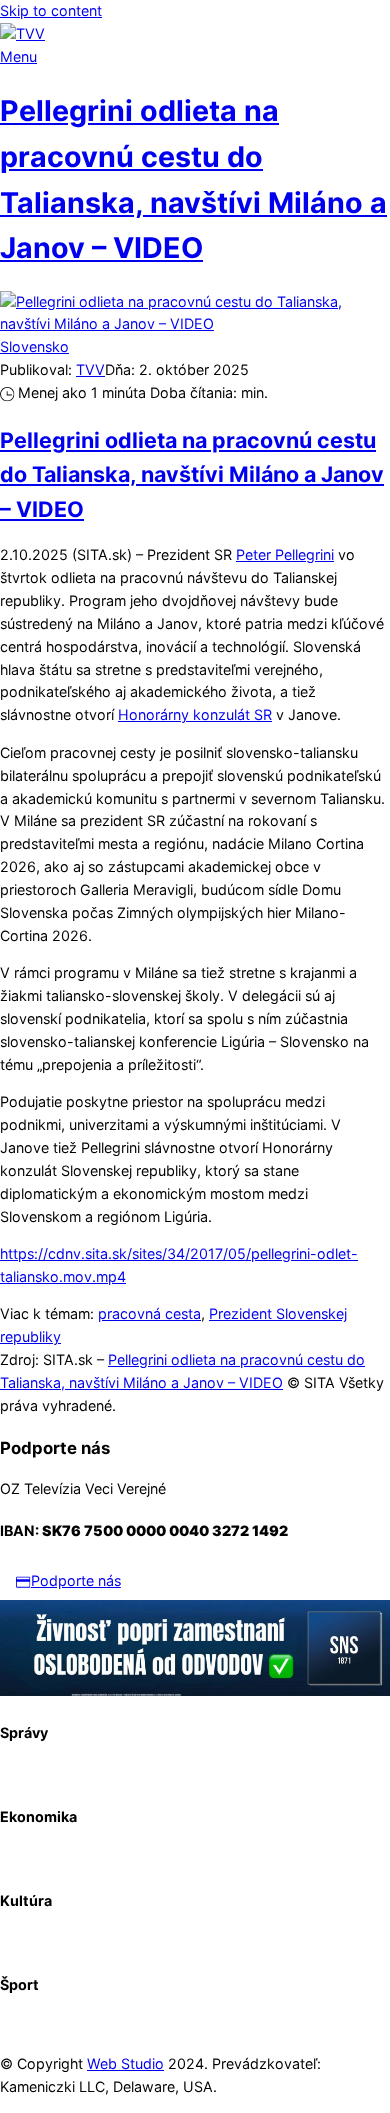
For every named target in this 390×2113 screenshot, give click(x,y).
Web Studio (125, 2063)
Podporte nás (76, 1580)
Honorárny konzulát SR (195, 714)
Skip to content (51, 10)
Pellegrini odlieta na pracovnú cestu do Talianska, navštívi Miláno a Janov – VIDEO (192, 474)
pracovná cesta (149, 1313)
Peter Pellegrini (285, 554)
